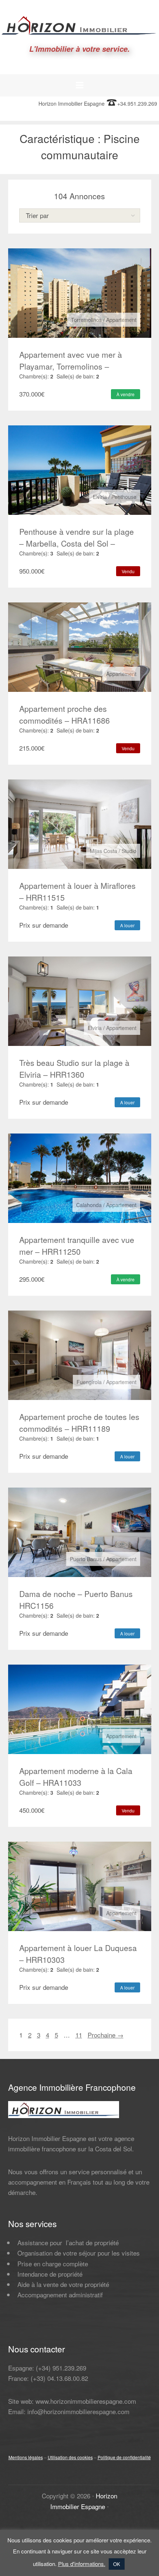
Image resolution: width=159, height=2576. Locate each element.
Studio (129, 851)
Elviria (100, 497)
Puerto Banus (86, 1559)
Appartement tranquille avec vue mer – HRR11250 (77, 1245)
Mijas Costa (104, 851)
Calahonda (89, 1205)
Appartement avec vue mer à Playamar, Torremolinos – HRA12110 (71, 366)
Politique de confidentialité (124, 2457)
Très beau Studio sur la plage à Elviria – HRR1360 (74, 1068)
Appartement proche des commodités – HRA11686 (65, 714)
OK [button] (117, 2564)
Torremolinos (86, 320)
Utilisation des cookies (70, 2457)
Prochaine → (106, 2035)
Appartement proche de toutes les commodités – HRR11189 (79, 1423)
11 (79, 2035)
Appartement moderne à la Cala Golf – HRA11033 (76, 1777)
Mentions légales (26, 2457)
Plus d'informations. (82, 2564)
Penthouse (124, 497)
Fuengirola (89, 1382)
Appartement (121, 320)
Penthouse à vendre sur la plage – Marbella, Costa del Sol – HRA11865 (77, 543)
